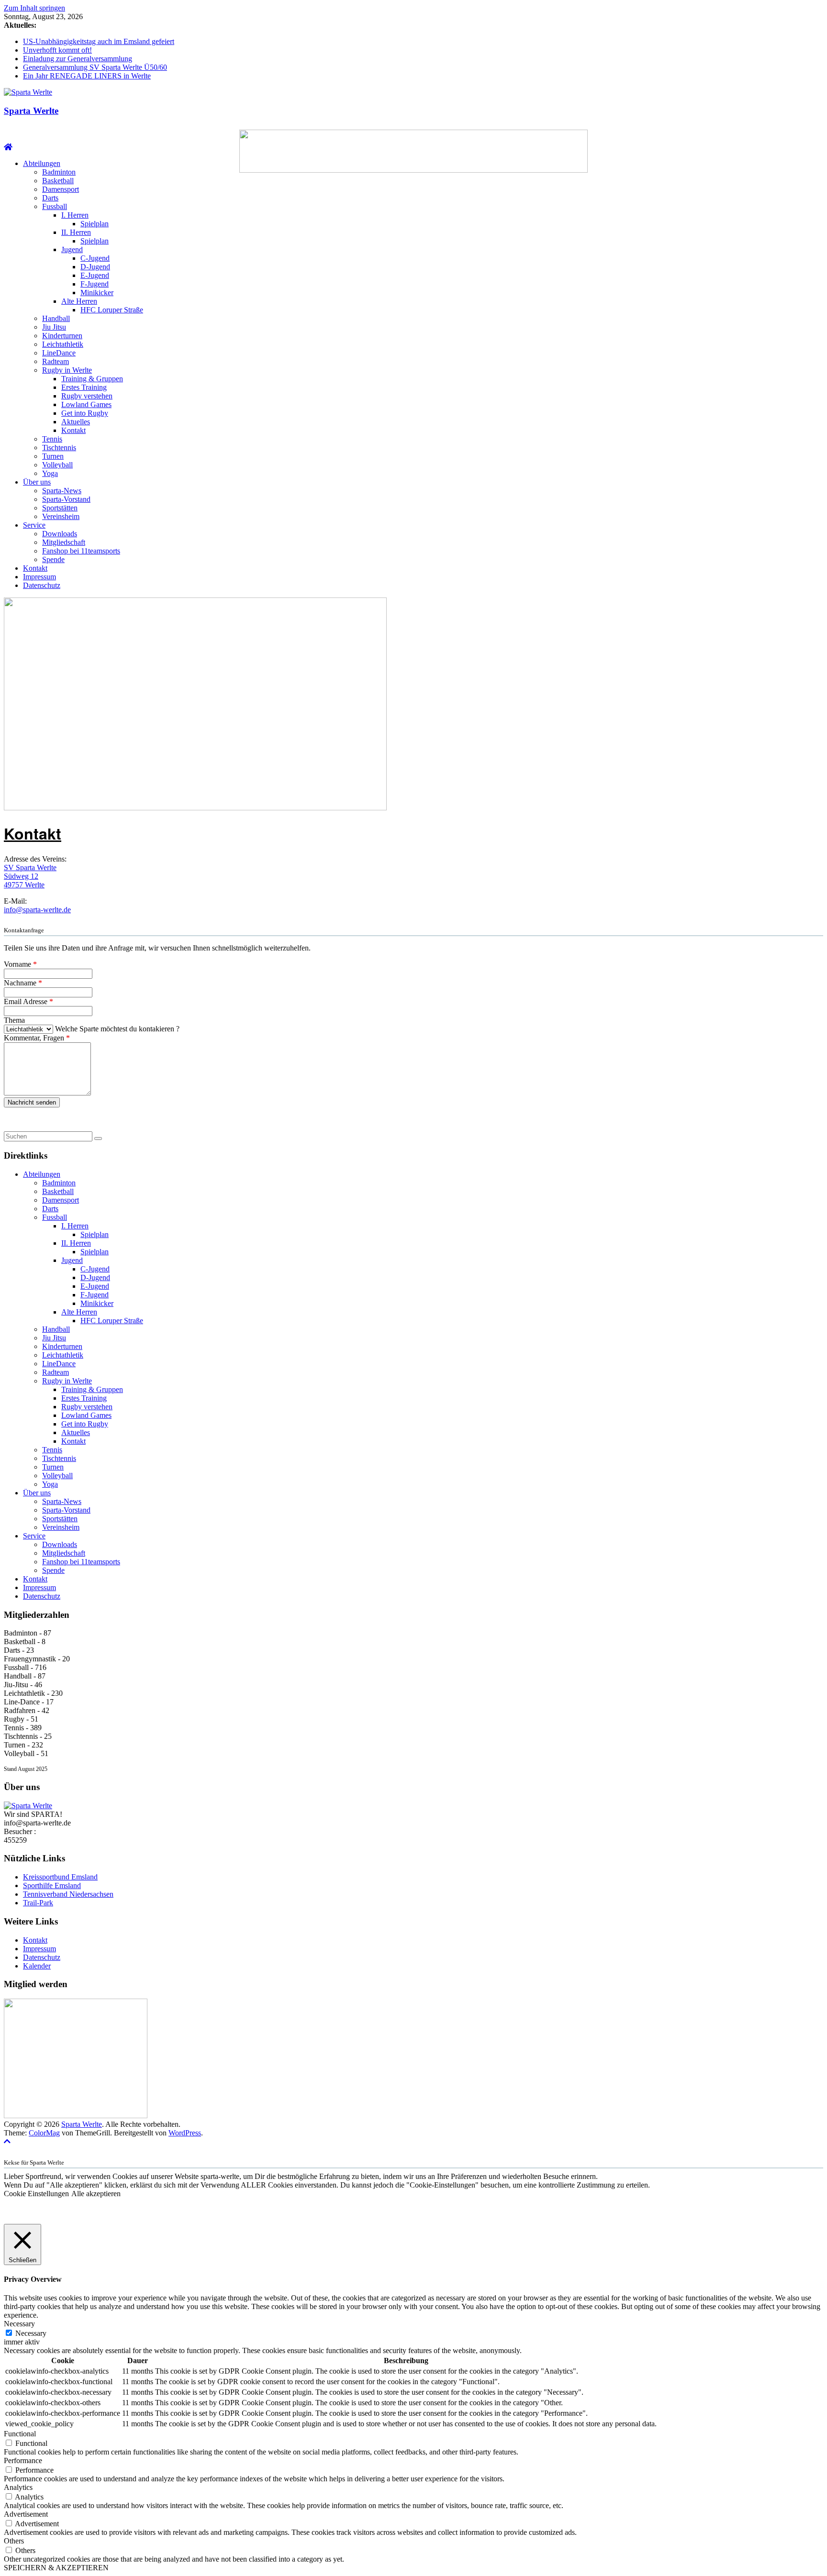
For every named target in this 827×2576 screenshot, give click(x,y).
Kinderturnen (62, 336)
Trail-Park (38, 1903)
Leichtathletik (63, 344)
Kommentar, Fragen (37, 1038)
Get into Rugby (85, 413)
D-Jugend (95, 267)
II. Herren (76, 232)
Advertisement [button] (26, 2514)
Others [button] (14, 2541)
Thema (14, 1020)
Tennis (52, 439)
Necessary (31, 2333)
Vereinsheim (61, 516)
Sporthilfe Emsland (52, 1885)
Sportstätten (60, 508)
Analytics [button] (18, 2487)
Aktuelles (76, 422)
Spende (53, 559)
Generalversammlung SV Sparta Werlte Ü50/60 (95, 67)
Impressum (39, 577)
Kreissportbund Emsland (60, 1877)
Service (34, 525)
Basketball (58, 181)
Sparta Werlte (31, 111)
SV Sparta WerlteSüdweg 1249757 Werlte (30, 876)
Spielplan (95, 224)
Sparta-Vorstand (66, 499)
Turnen (53, 456)
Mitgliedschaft (64, 542)
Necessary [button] (19, 2324)
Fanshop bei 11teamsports (81, 551)
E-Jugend (95, 275)
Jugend (72, 249)
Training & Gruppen (92, 379)
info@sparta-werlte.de (37, 910)
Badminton (59, 172)
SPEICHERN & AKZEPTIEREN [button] (56, 2568)
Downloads (60, 534)
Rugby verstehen (87, 396)
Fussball (55, 206)
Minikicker (97, 293)
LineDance (59, 353)
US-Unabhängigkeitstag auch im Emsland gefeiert (99, 41)
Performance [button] (23, 2460)
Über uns (37, 482)
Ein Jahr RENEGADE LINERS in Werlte (87, 76)
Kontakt (73, 430)
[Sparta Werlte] (8, 147)
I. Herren (75, 215)
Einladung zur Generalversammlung (78, 59)
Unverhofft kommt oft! (57, 50)
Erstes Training (84, 387)
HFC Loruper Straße (112, 310)
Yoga (50, 473)
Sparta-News (62, 491)
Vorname (20, 964)
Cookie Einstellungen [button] (36, 2194)
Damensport (61, 189)
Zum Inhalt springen (34, 8)
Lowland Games (86, 404)
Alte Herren (79, 301)
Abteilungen (42, 163)
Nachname (23, 983)
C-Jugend (95, 258)
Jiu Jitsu (54, 327)
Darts (50, 198)
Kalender (37, 1966)
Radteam (56, 361)
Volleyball (57, 465)
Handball (56, 318)
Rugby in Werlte (67, 370)
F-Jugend (95, 284)
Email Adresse (28, 1001)
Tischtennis (59, 448)
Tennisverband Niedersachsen (68, 1894)
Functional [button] (20, 2434)
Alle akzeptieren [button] (96, 2194)
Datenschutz (42, 585)
